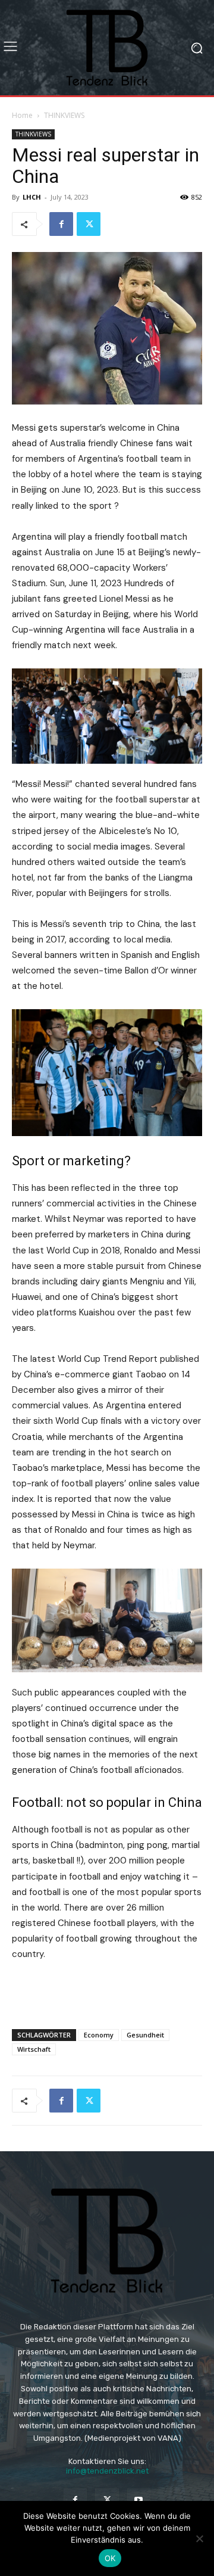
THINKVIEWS (64, 115)
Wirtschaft (34, 2049)
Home (22, 115)
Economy (99, 2035)
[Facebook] (61, 224)
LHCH (32, 197)
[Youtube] (139, 2500)
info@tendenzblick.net (107, 2471)
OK (110, 2558)
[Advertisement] (107, 1992)
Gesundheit (145, 2035)
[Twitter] (89, 224)
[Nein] (199, 2538)
